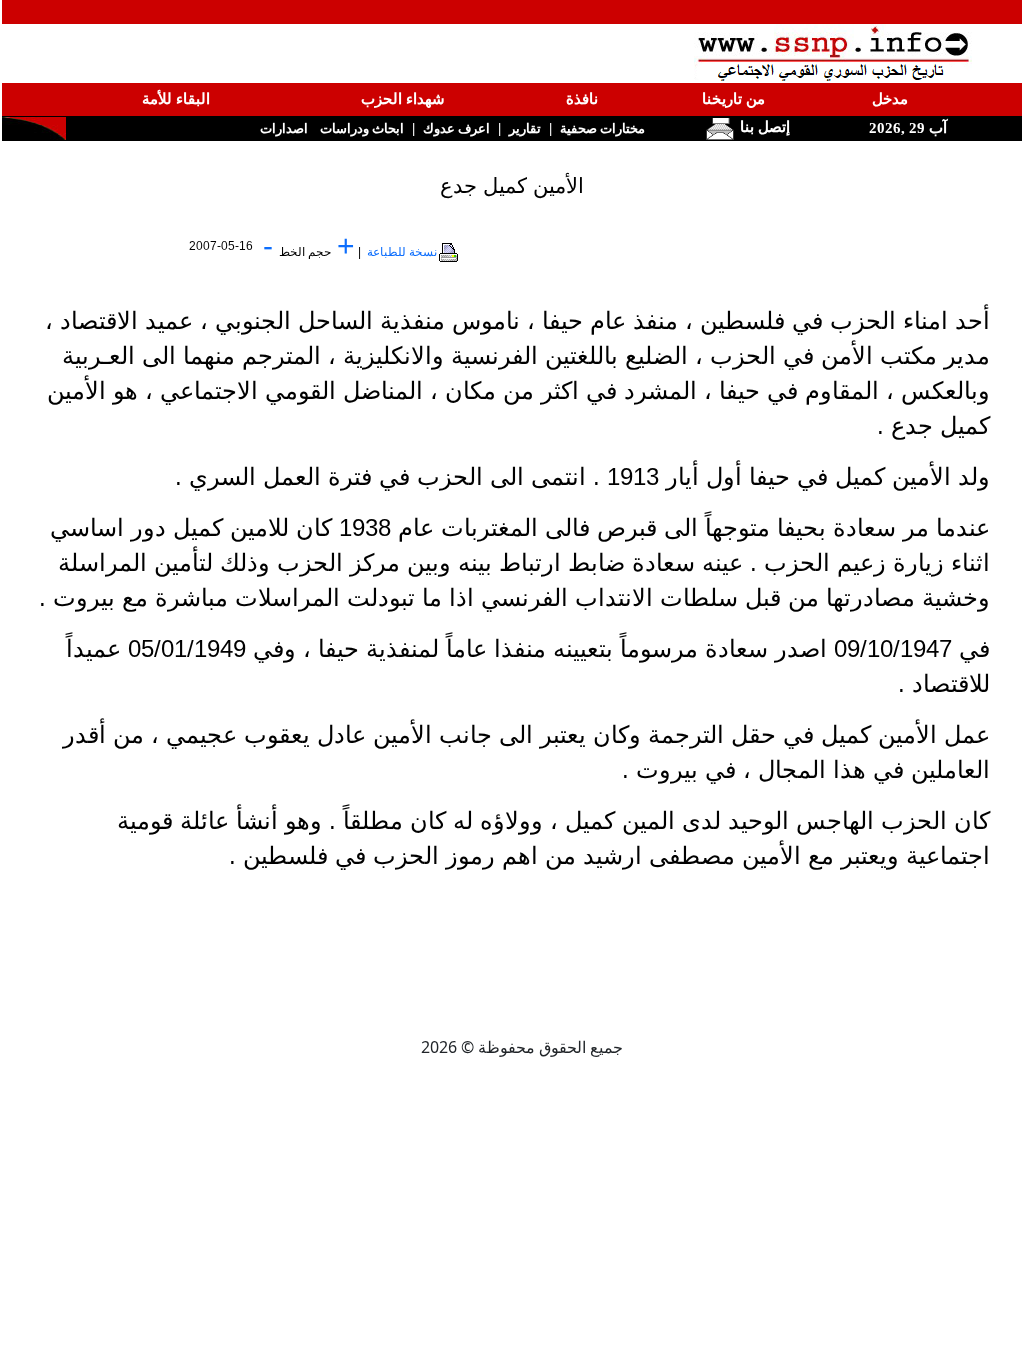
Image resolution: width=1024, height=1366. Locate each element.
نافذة (582, 99)
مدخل (890, 99)
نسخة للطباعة (402, 252)
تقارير (525, 128)
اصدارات (284, 128)
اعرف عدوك (456, 128)
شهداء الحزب (403, 99)
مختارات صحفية (602, 128)
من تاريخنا (733, 99)
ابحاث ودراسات (362, 128)
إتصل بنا (763, 127)
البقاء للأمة (176, 99)
